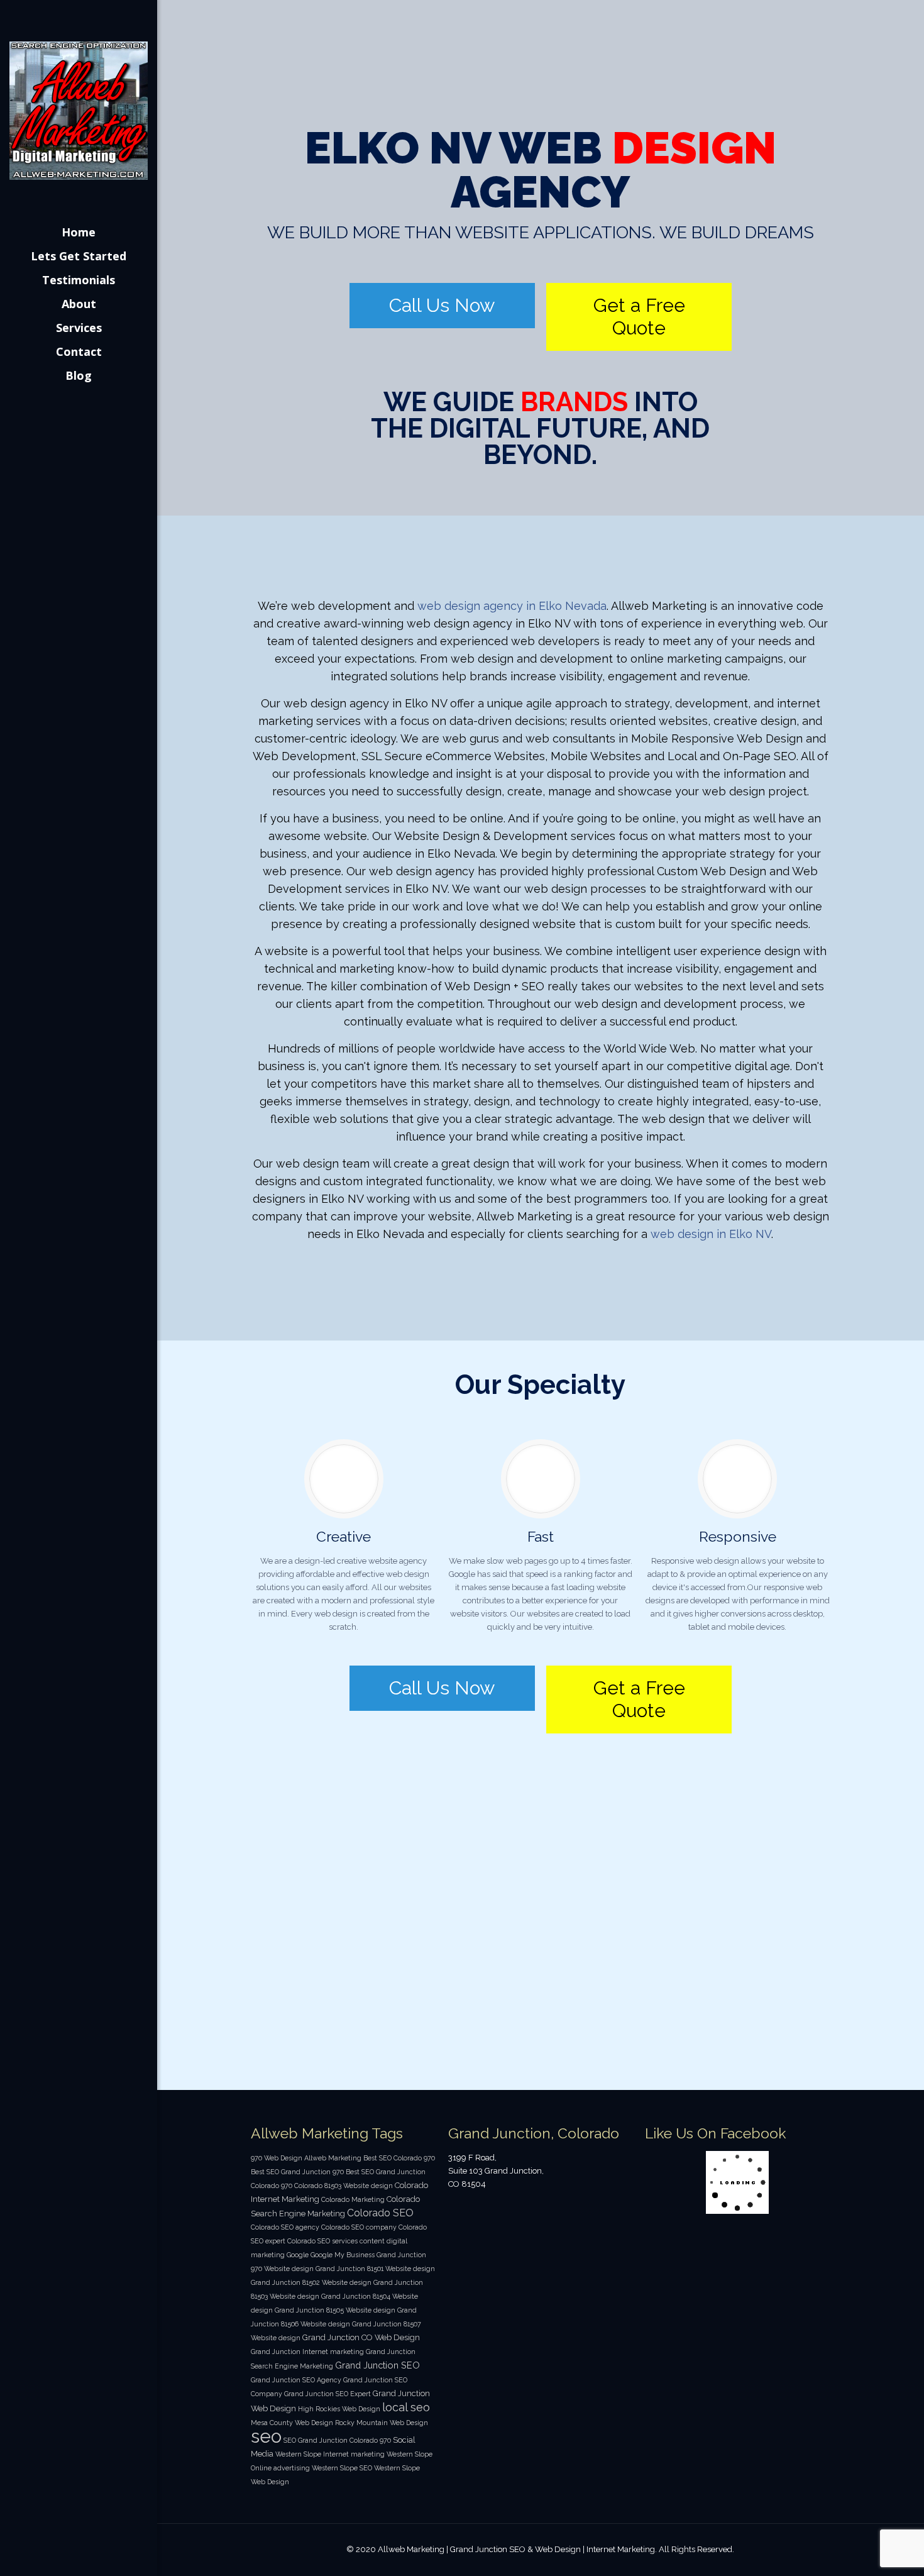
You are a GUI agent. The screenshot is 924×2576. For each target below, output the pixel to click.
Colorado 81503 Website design (344, 2186)
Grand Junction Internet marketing (307, 2352)
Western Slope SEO (342, 2468)
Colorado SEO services (322, 2241)
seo (266, 2436)
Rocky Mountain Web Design (382, 2423)
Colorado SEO (380, 2213)
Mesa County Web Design (292, 2423)
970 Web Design (277, 2158)
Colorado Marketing (353, 2199)
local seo (406, 2407)
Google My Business (343, 2255)
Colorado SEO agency (285, 2227)
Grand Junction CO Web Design (361, 2337)
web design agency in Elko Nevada (512, 606)
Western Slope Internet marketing (330, 2454)
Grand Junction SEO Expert (327, 2394)
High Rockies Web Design (339, 2409)
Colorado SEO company (359, 2227)
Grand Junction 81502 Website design (311, 2282)
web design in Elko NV (711, 1234)
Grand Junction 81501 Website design (375, 2269)
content (372, 2241)
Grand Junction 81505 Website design (335, 2310)
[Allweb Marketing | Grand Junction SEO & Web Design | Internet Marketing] (79, 110)
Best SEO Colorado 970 (399, 2158)
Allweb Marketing (333, 2158)
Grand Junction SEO (377, 2365)
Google (298, 2255)
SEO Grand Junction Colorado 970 (337, 2440)
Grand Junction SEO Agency (296, 2380)
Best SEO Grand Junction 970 (297, 2172)
